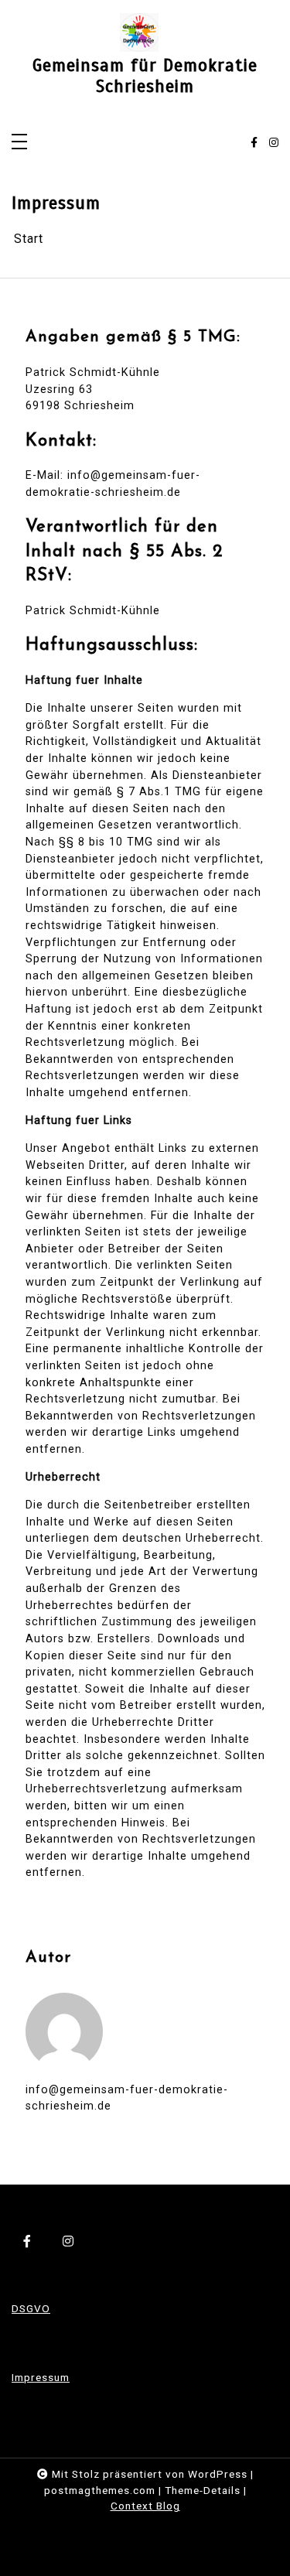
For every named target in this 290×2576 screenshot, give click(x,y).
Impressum (41, 2377)
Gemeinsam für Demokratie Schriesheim (145, 77)
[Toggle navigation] (19, 143)
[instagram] (274, 143)
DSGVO (31, 2308)
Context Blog (145, 2506)
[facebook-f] (254, 143)
